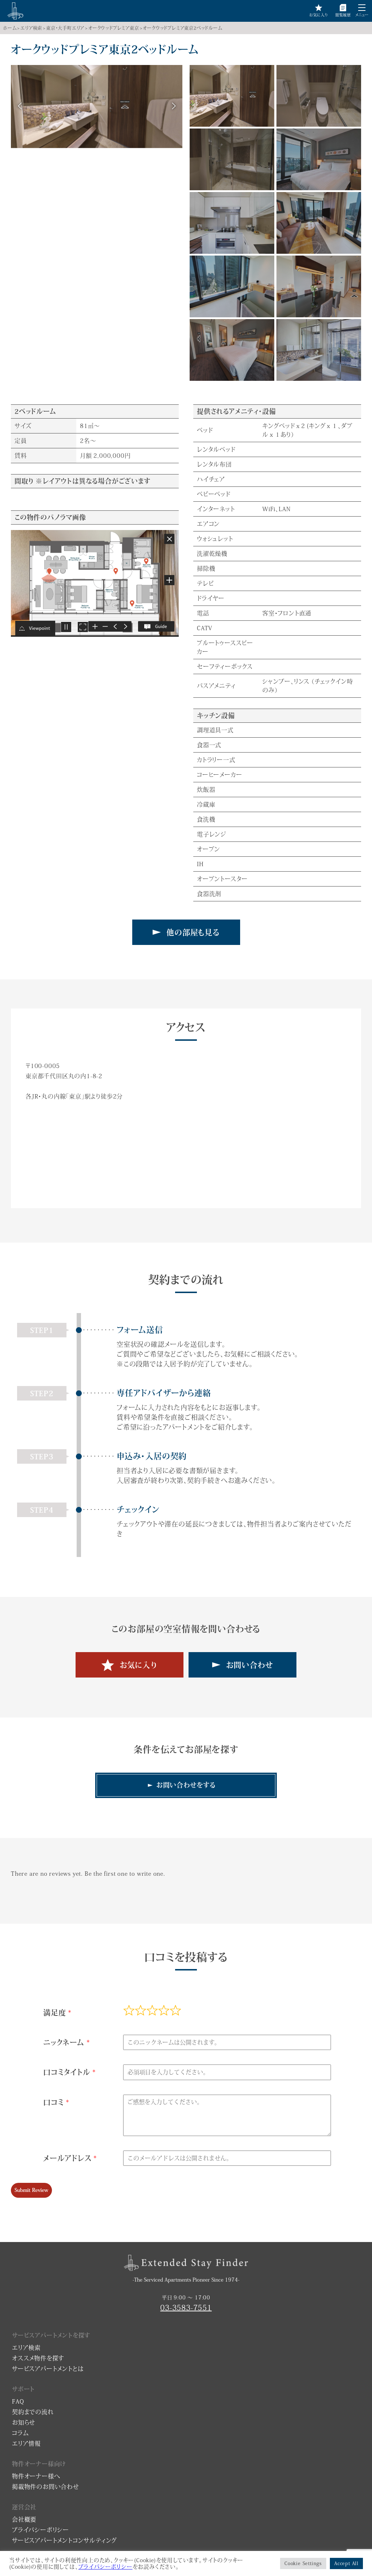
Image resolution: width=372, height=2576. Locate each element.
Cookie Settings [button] (303, 2563)
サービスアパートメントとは (48, 2369)
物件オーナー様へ (36, 2476)
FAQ (18, 2401)
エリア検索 (31, 28)
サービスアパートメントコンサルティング (64, 2540)
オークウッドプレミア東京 (114, 28)
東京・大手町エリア (65, 28)
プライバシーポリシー (41, 2530)
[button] (362, 8)
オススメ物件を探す (38, 2358)
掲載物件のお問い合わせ (46, 2487)
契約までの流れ (33, 2412)
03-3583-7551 (186, 2307)
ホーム (10, 28)
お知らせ (24, 2422)
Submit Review (31, 2190)
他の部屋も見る (193, 932)
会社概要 (24, 2519)
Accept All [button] (346, 2563)
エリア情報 (26, 2443)
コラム (20, 2433)
